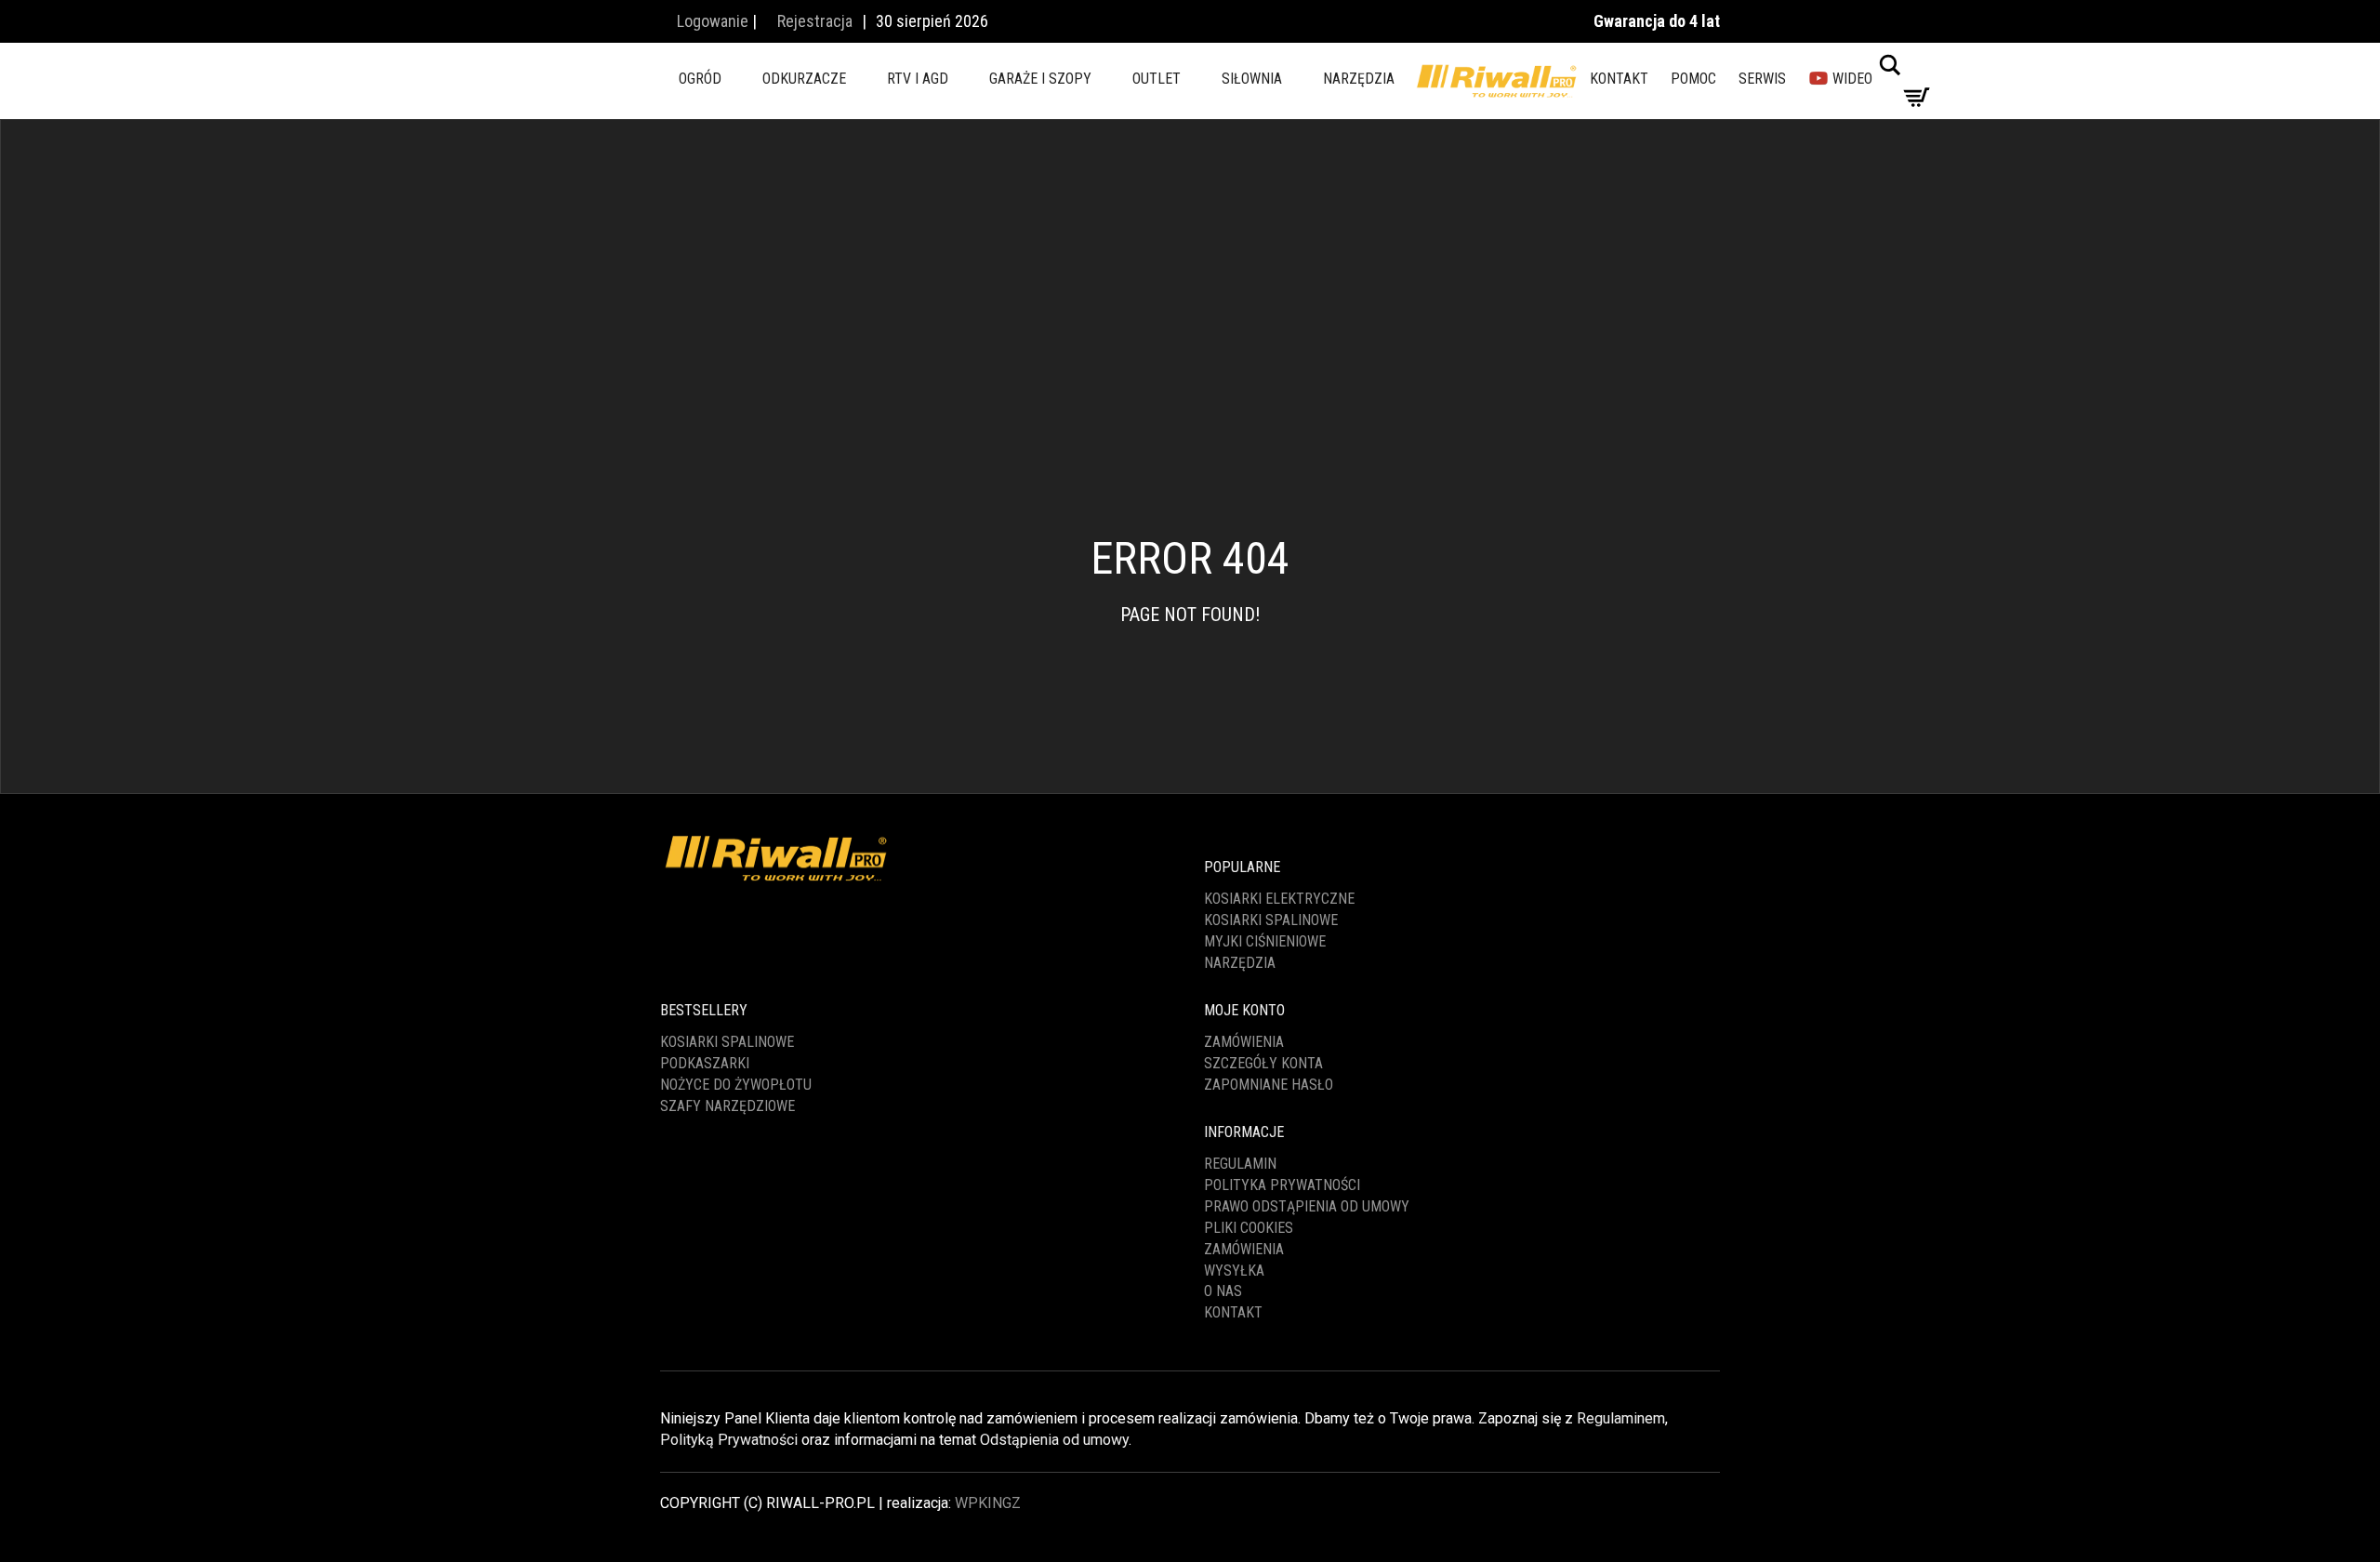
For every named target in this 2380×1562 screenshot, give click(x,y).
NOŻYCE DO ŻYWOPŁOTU (736, 1085)
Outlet (1157, 79)
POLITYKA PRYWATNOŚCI (1282, 1185)
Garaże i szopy (1040, 79)
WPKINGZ (988, 1503)
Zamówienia (1244, 1042)
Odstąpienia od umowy (1054, 1440)
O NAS (1223, 1291)
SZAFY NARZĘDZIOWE (727, 1106)
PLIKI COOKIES (1249, 1228)
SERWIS (1762, 79)
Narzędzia (1359, 79)
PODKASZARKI (705, 1063)
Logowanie (711, 21)
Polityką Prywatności (729, 1440)
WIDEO (1851, 79)
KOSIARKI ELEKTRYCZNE (1279, 899)
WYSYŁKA (1234, 1271)
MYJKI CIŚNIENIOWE (1265, 941)
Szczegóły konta (1263, 1063)
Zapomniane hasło (1269, 1085)
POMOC (1693, 79)
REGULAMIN (1240, 1164)
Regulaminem (1621, 1418)
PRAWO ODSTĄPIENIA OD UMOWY (1307, 1206)
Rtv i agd (918, 79)
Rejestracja (813, 21)
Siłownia (1252, 79)
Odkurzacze (804, 79)
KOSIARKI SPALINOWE (1271, 920)
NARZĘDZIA (1240, 963)
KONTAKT (1619, 79)
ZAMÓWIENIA (1244, 1249)
